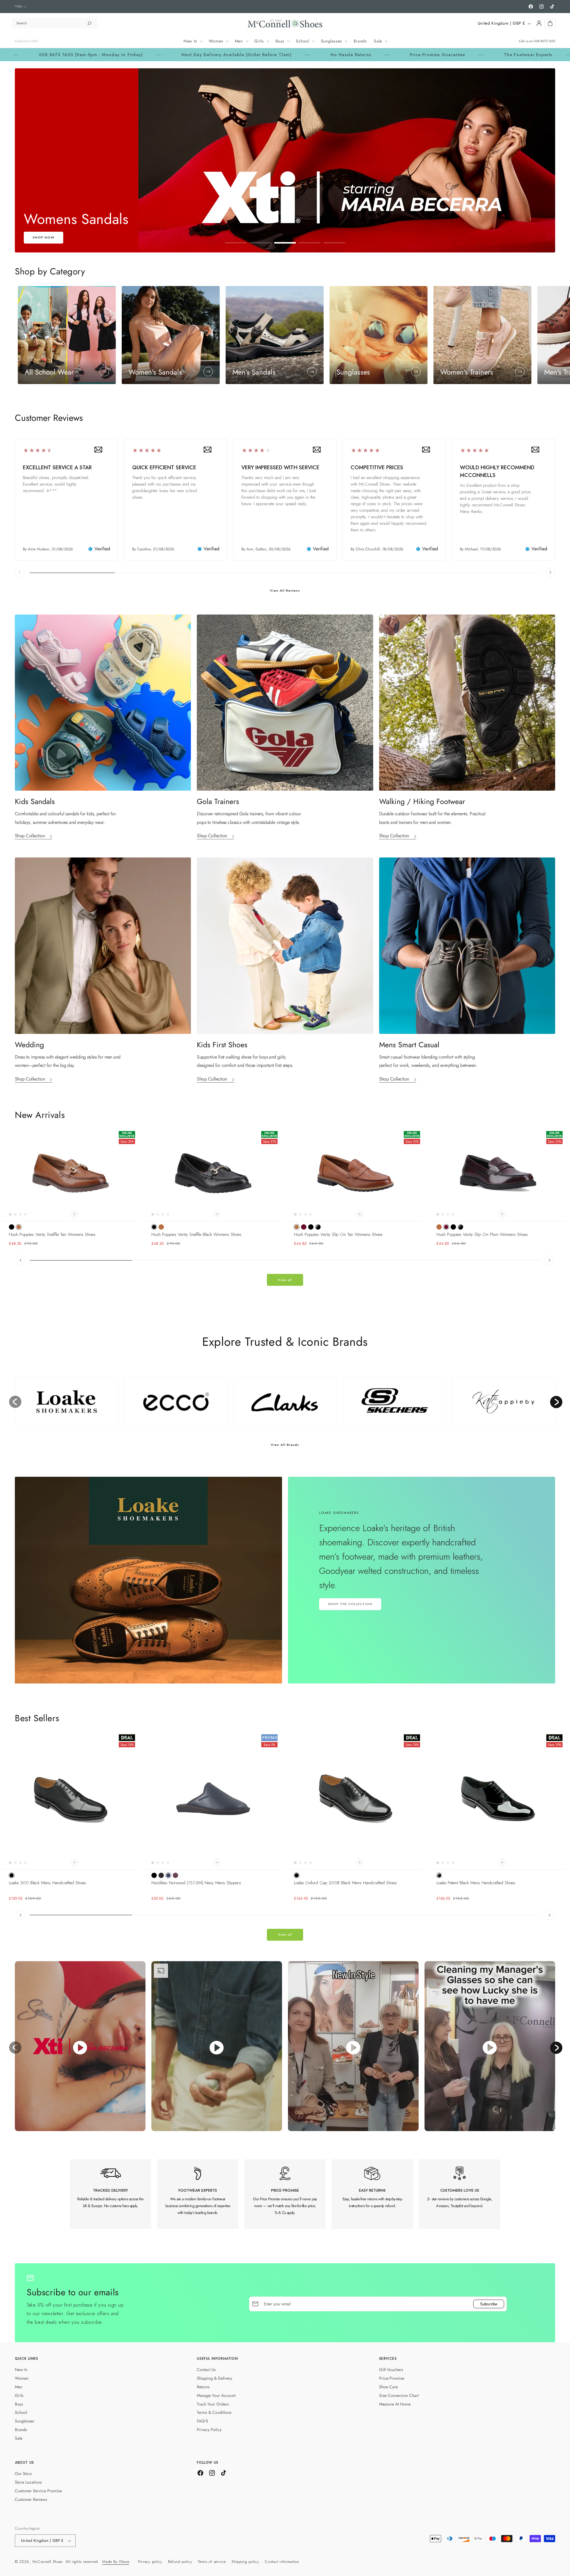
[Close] (345, 1210)
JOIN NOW (285, 1336)
